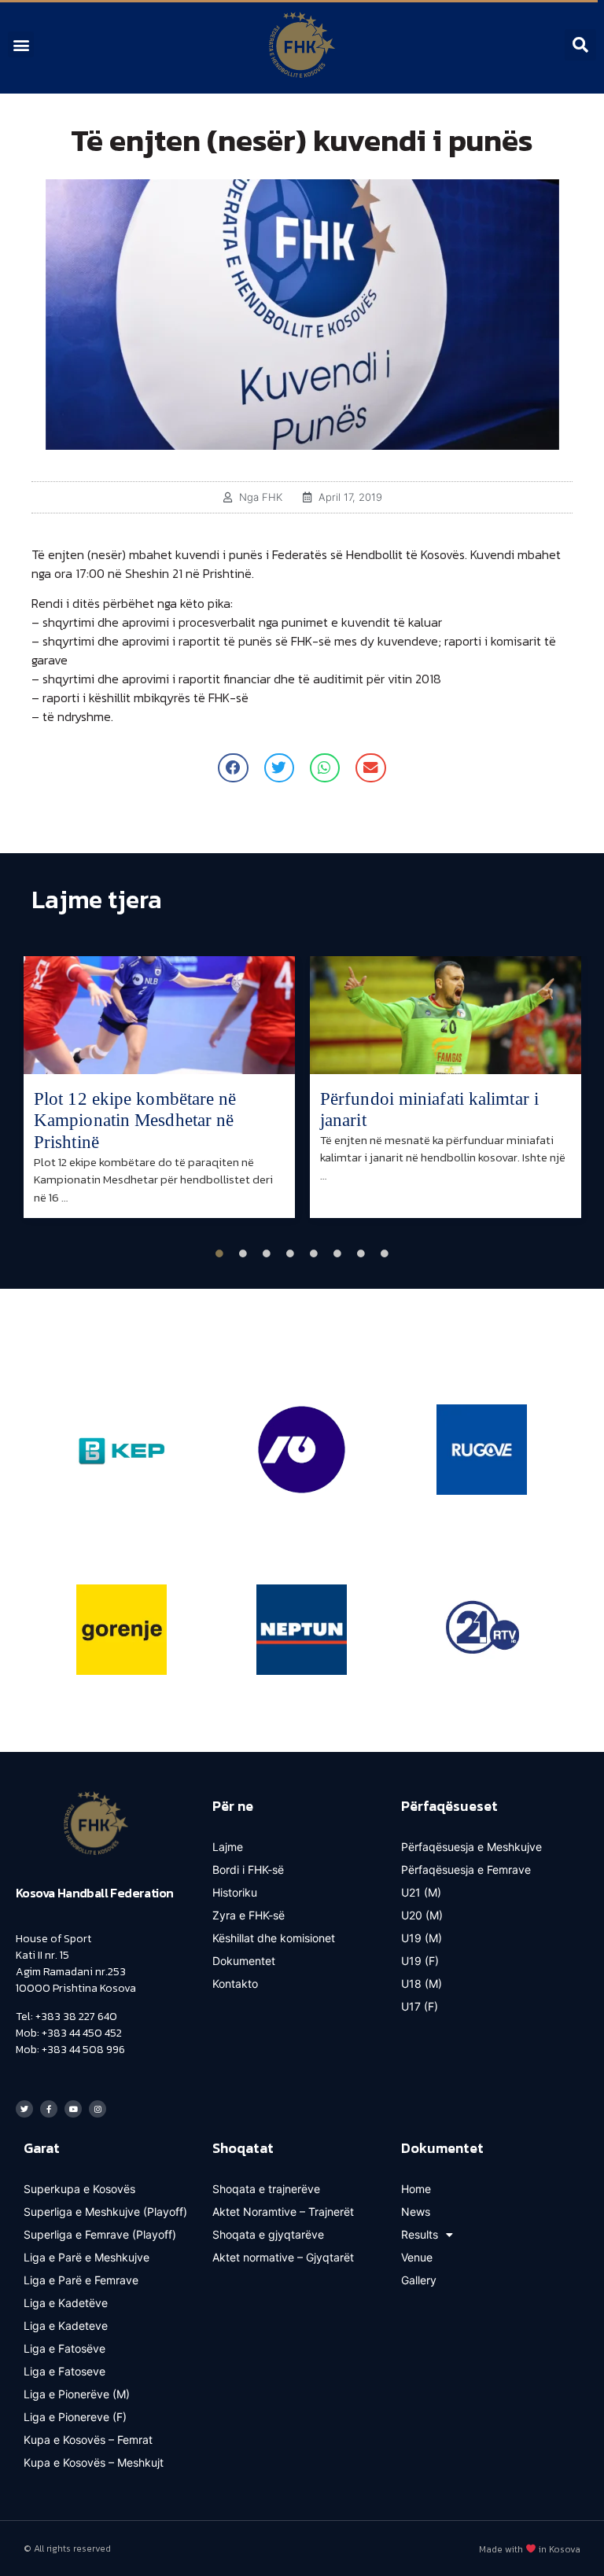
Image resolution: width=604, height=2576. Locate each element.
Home (416, 2189)
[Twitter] (24, 2109)
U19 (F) (420, 1961)
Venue (417, 2257)
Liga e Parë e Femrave (81, 2280)
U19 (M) (422, 1938)
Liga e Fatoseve (64, 2371)
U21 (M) (421, 1892)
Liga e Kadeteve (66, 2326)
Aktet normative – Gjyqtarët (283, 2257)
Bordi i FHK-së (248, 1869)
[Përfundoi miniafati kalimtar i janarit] (446, 1015)
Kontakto (235, 1984)
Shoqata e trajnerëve (266, 2189)
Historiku (235, 1892)
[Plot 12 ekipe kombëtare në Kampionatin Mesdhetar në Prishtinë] (159, 1015)
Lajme (228, 1847)
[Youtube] (73, 2109)
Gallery (419, 2280)
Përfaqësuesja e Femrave (466, 1869)
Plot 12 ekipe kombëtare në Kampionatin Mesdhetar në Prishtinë (135, 1121)
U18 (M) (422, 1984)
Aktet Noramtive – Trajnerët (283, 2212)
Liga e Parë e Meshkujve (87, 2257)
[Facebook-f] (49, 2109)
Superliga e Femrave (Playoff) (100, 2234)
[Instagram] (98, 2109)
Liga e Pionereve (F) (75, 2417)
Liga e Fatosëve (64, 2348)
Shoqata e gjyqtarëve (268, 2234)
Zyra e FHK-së (249, 1915)
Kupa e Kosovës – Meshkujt (94, 2462)
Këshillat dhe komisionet (274, 1938)
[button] (21, 44)
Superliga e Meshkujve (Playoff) (105, 2212)
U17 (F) (420, 2006)
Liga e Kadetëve (66, 2303)
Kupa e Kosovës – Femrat (88, 2440)
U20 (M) (422, 1915)
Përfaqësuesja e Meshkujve (471, 1847)
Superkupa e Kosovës (79, 2189)
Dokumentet (244, 1961)
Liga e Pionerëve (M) (77, 2394)
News (416, 2212)
